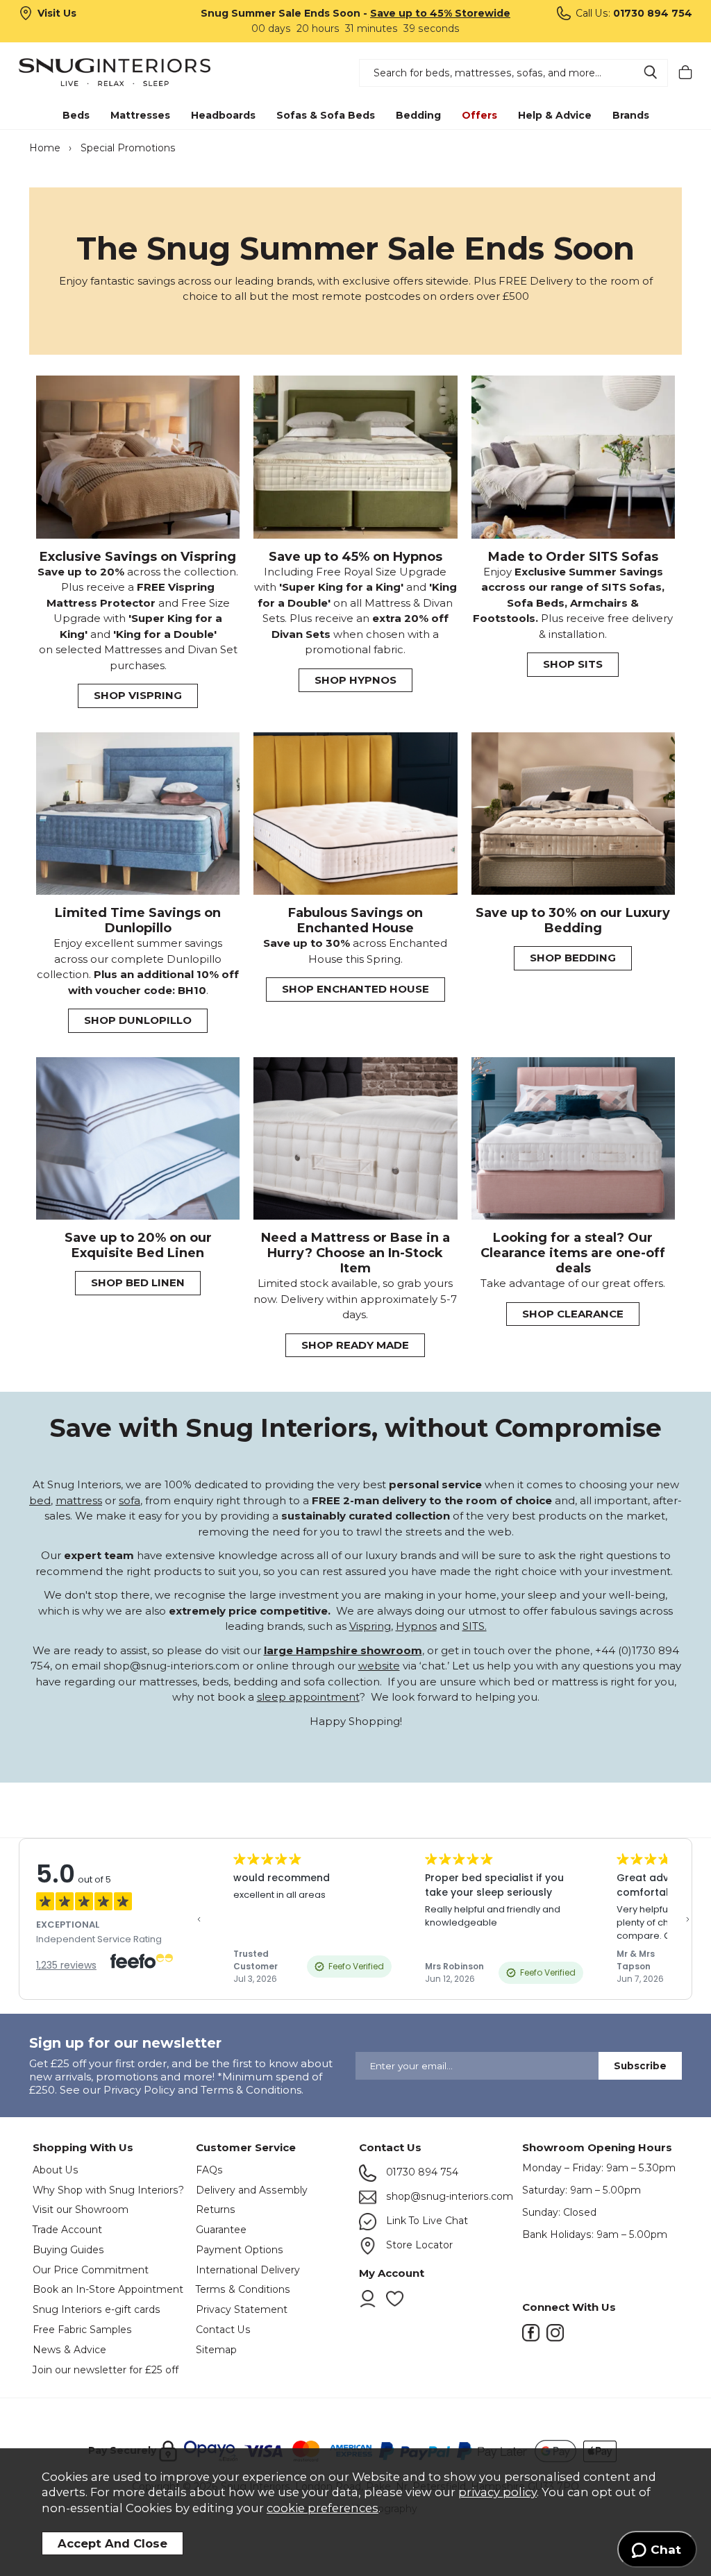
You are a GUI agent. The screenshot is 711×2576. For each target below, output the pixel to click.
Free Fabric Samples (82, 2330)
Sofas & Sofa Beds (326, 115)
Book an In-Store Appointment (108, 2289)
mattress (79, 1500)
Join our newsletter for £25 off (106, 2370)
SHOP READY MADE (355, 1345)
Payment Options (240, 2250)
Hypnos (416, 1626)
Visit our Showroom (81, 2209)
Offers (479, 115)
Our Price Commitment (91, 2270)
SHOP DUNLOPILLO (138, 1020)
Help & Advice (555, 115)
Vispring (370, 1626)
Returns (216, 2209)
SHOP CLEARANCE (573, 1314)
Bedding (418, 115)
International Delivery (248, 2270)
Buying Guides (68, 2250)
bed (40, 1500)
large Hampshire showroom (343, 1650)
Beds (76, 115)
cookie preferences (323, 2508)
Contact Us (223, 2330)
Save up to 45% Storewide (440, 13)
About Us (56, 2170)
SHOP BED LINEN (138, 1282)
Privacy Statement (242, 2309)
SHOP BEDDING (573, 958)
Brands (631, 115)
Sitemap (216, 2350)
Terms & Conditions (243, 2289)
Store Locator (418, 2245)
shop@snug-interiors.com (448, 2196)
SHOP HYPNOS (355, 680)
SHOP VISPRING (138, 695)
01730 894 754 (421, 2172)
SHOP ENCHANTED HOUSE (355, 989)
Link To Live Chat (426, 2221)
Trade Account (67, 2230)
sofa (129, 1500)
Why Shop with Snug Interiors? (108, 2190)
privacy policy (497, 2492)
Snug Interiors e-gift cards (97, 2309)
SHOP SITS (573, 664)
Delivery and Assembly (252, 2190)
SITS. (475, 1626)
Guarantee (221, 2230)
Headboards (223, 115)
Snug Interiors (129, 72)
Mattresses (140, 115)
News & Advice (69, 2350)
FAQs (209, 2170)
